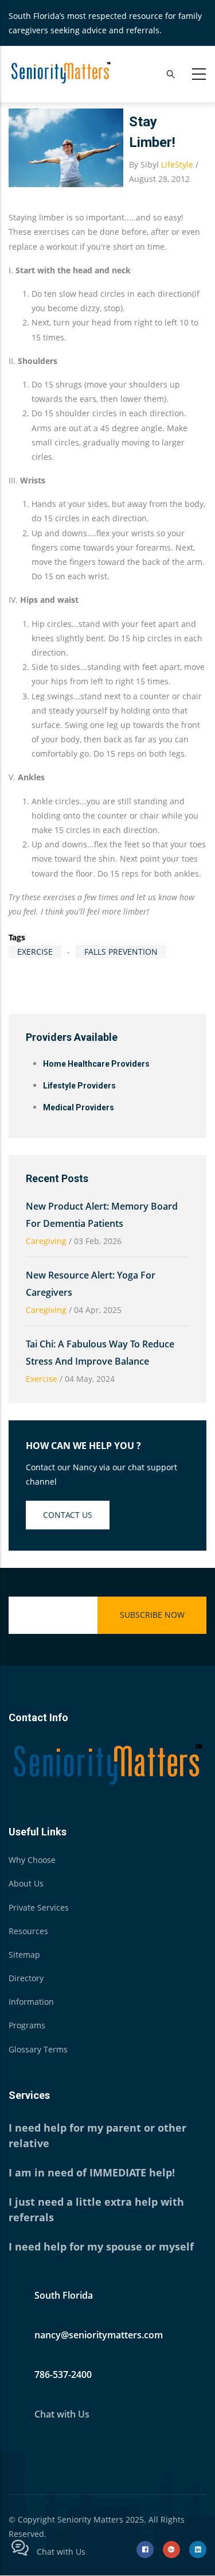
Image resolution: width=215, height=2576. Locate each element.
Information (31, 2002)
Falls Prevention (121, 952)
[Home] (60, 72)
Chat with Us (62, 2414)
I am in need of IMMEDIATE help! (92, 2172)
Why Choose (32, 1860)
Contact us (68, 1515)
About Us (26, 1883)
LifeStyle (177, 164)
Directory (26, 1978)
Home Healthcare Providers (96, 1064)
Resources (28, 1931)
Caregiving (46, 1241)
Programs (27, 2025)
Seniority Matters (90, 2519)
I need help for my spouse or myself (101, 2246)
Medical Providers (79, 1107)
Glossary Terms (38, 2049)
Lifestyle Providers (79, 1086)
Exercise (35, 952)
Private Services (39, 1907)
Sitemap (24, 1955)
